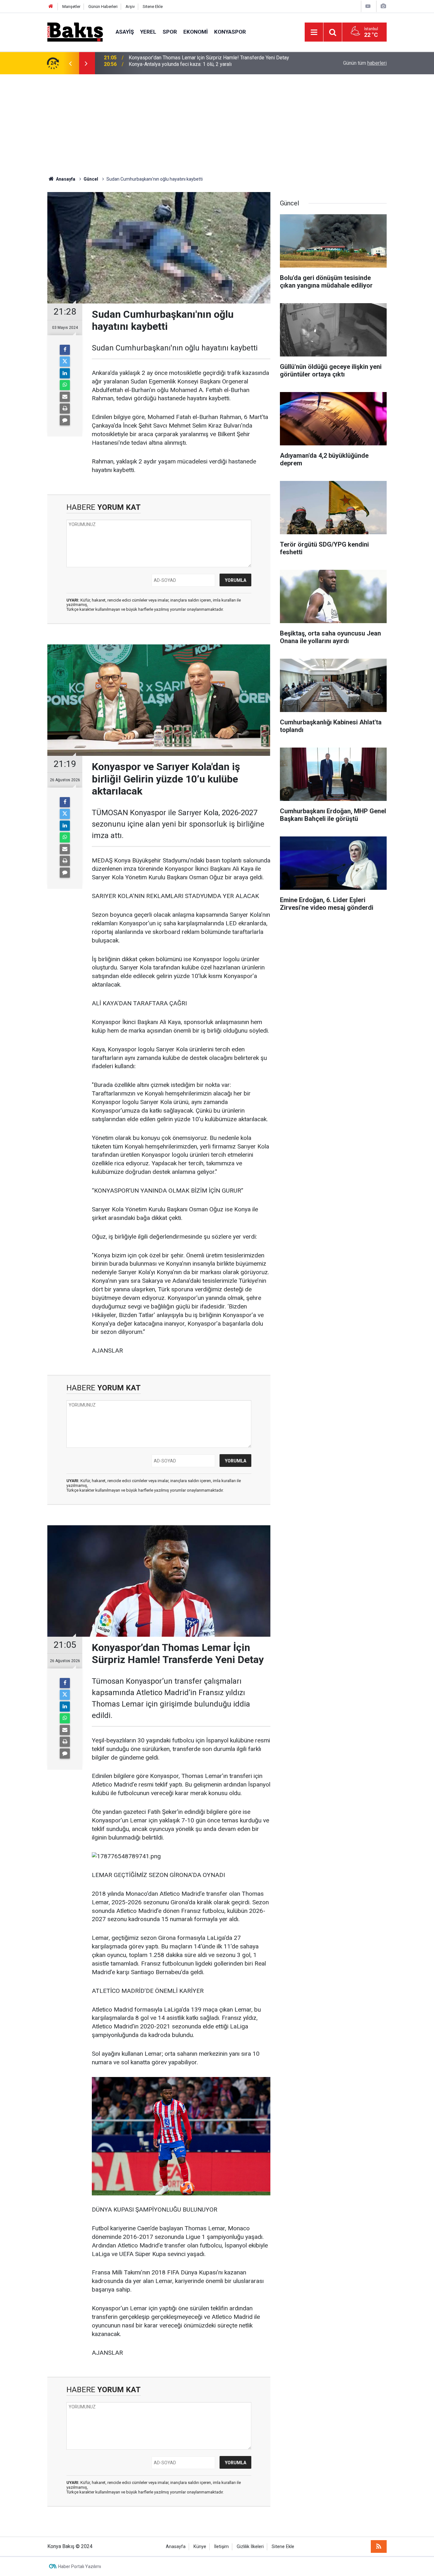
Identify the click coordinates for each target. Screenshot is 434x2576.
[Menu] (314, 32)
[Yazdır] (65, 409)
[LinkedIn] (65, 373)
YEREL (148, 32)
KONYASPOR (230, 32)
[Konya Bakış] (75, 32)
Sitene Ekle (153, 7)
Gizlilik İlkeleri (250, 2547)
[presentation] (70, 63)
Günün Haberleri (103, 7)
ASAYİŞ (125, 32)
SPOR (170, 32)
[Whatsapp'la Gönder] (65, 385)
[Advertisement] (217, 122)
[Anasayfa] (51, 7)
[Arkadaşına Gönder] (65, 397)
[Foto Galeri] (383, 6)
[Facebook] (65, 350)
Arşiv (130, 7)
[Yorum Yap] (65, 420)
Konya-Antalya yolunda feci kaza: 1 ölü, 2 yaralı (180, 63)
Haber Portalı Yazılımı (80, 2566)
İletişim (221, 2547)
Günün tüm (365, 63)
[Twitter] (65, 362)
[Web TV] (368, 6)
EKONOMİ (196, 32)
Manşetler (71, 7)
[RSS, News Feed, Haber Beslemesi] (379, 2546)
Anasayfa (176, 2547)
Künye (200, 2547)
